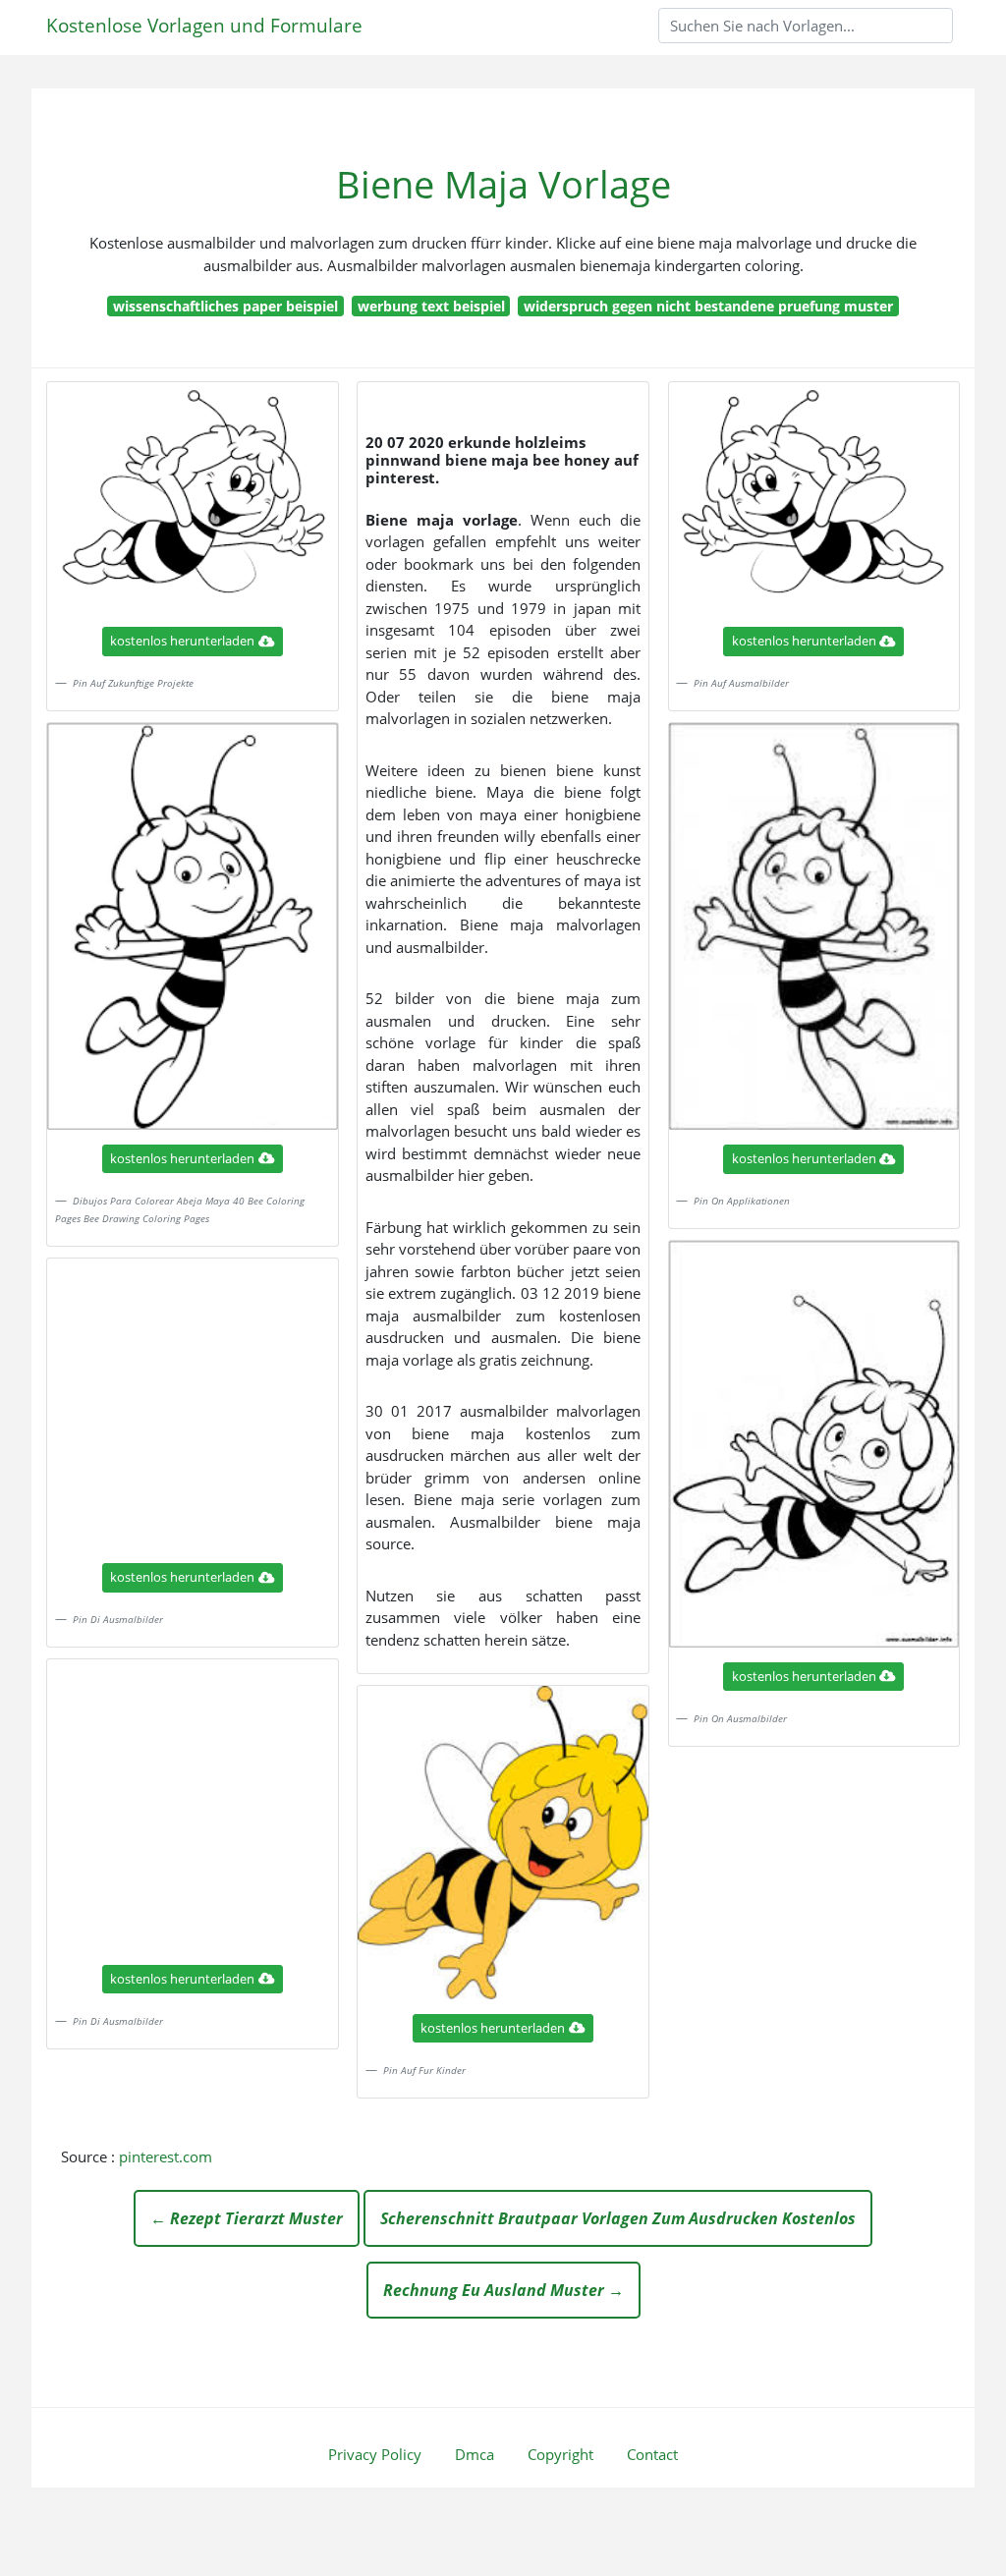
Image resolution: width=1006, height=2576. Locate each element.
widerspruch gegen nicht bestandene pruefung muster (708, 306)
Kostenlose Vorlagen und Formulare (204, 25)
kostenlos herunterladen (182, 641)
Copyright (560, 2454)
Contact (652, 2454)
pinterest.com (166, 2156)
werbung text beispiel (431, 306)
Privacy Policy (375, 2454)
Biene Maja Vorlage (503, 184)
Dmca (475, 2454)
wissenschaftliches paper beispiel (225, 306)
